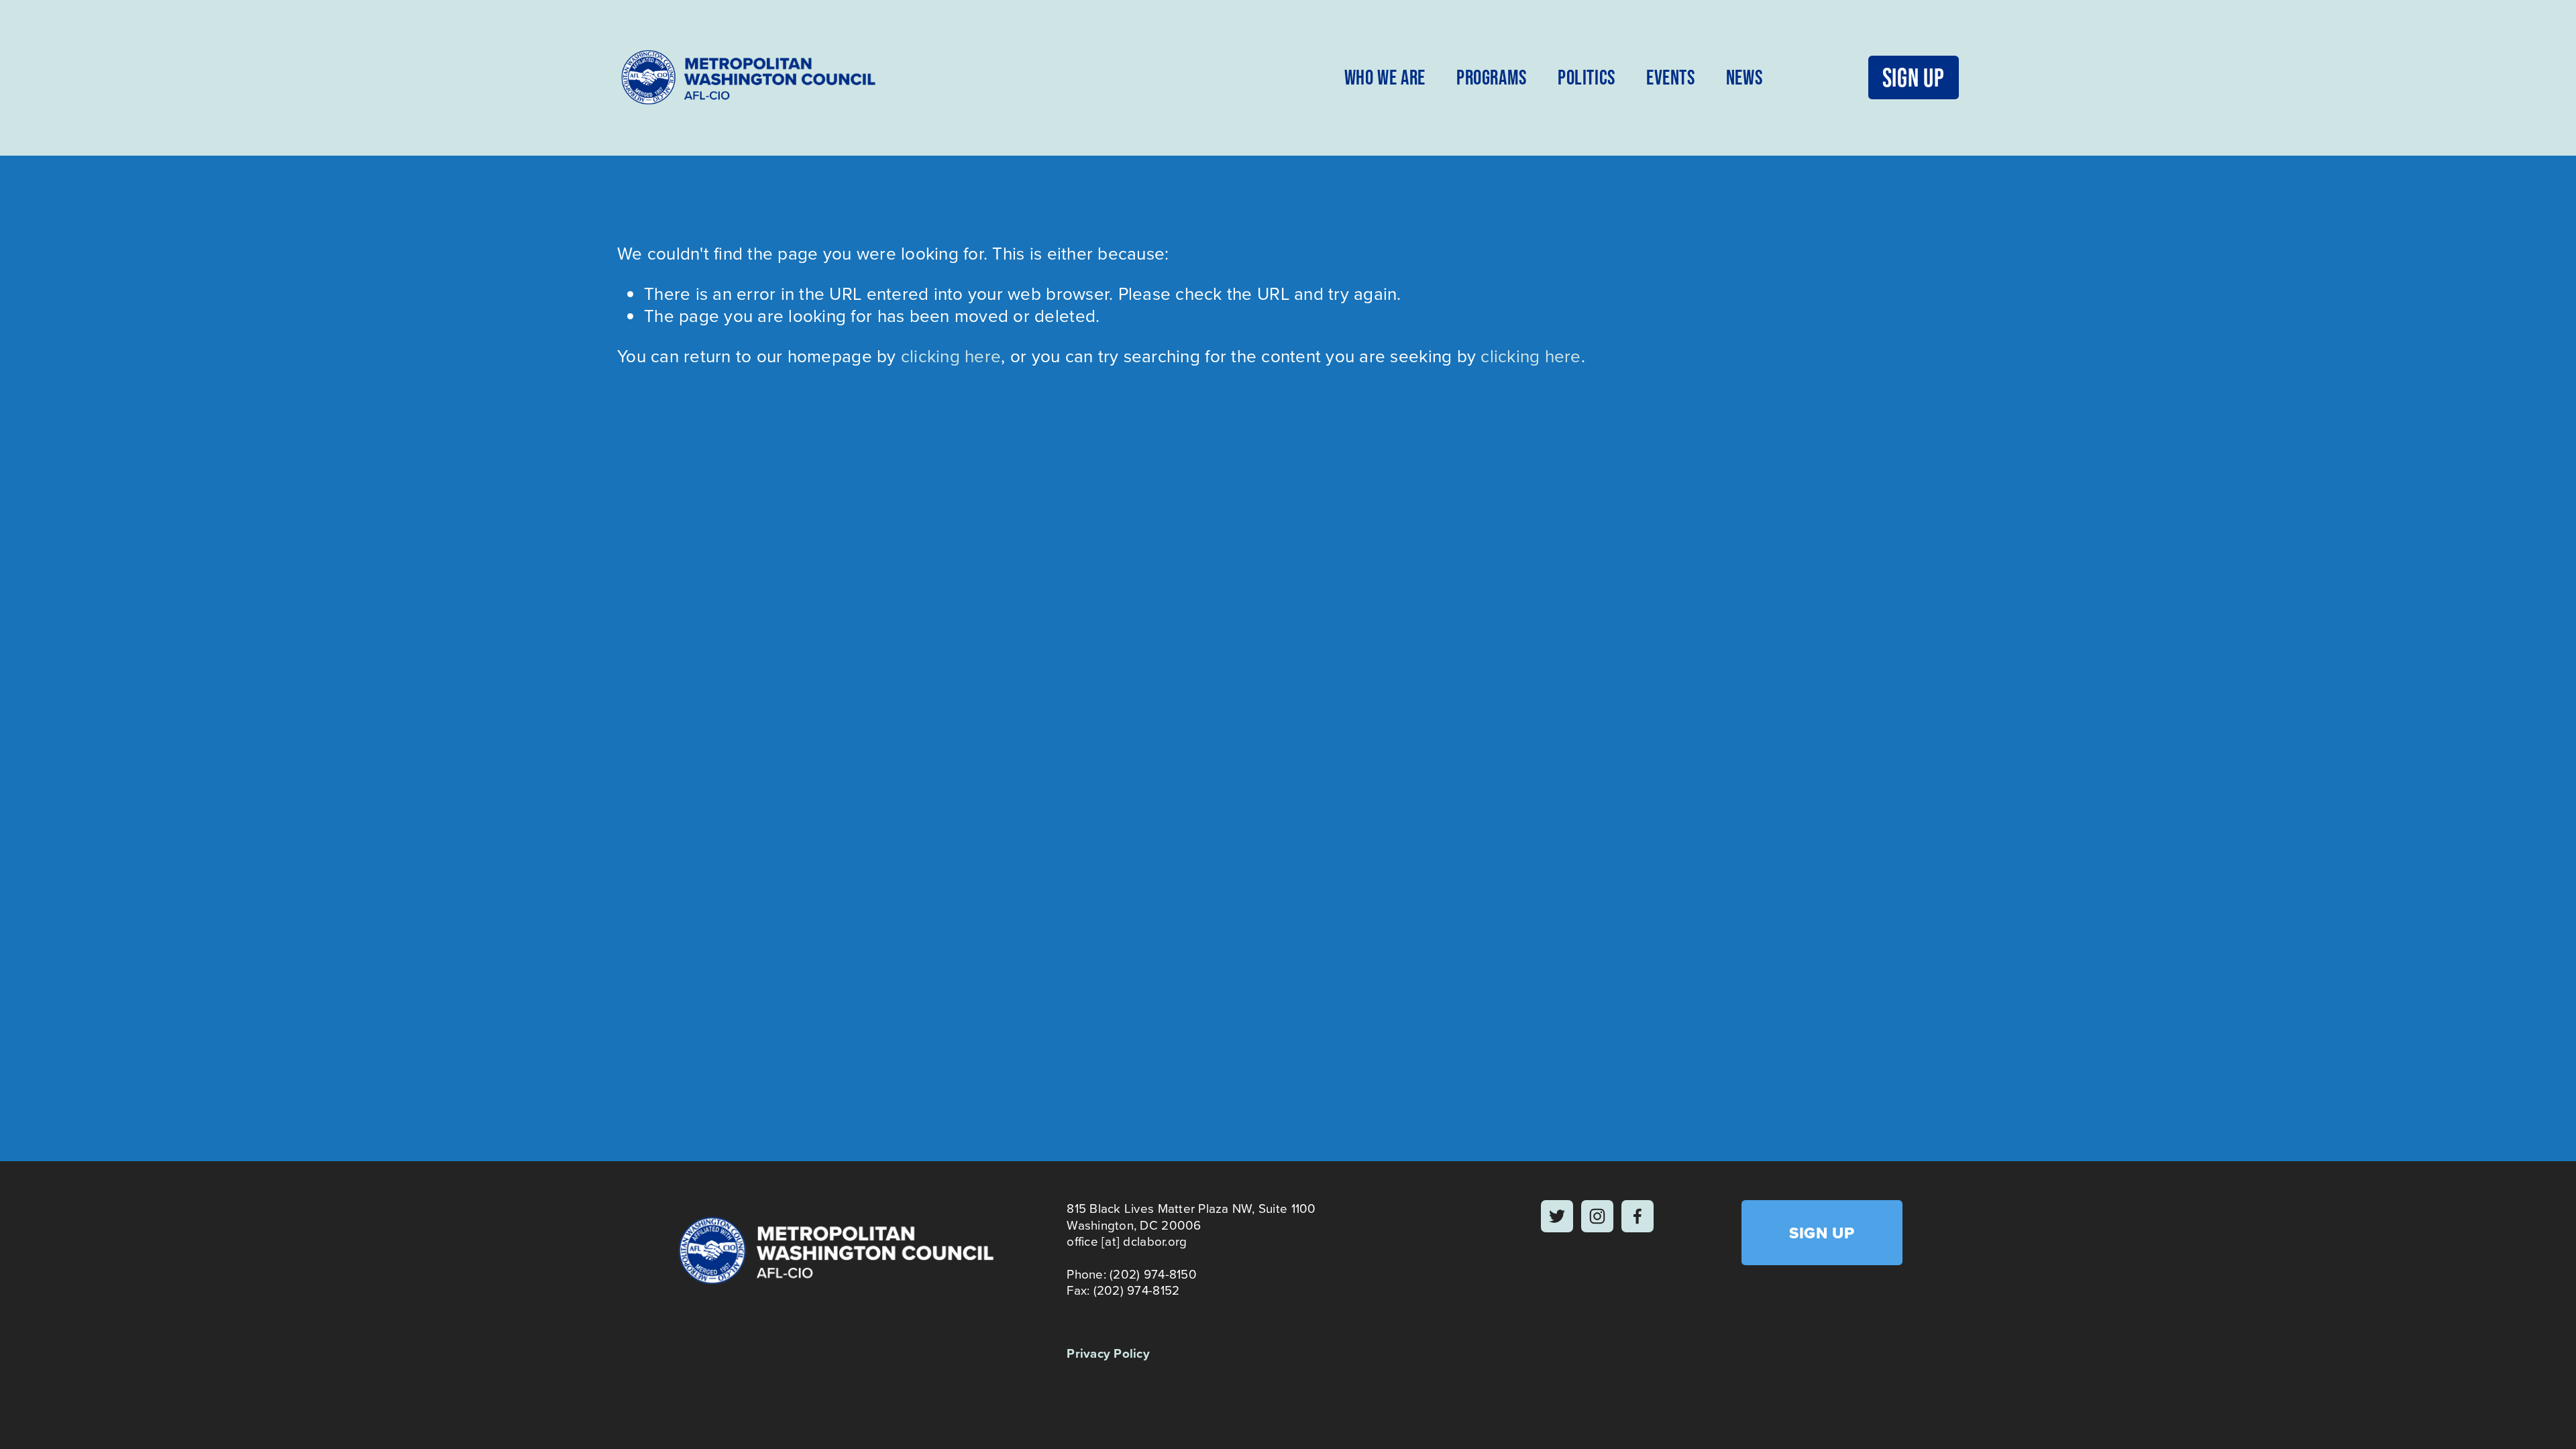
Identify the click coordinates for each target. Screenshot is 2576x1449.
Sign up (1914, 77)
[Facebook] (1638, 1216)
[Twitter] (1557, 1216)
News (1744, 77)
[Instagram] (1597, 1216)
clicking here (951, 356)
